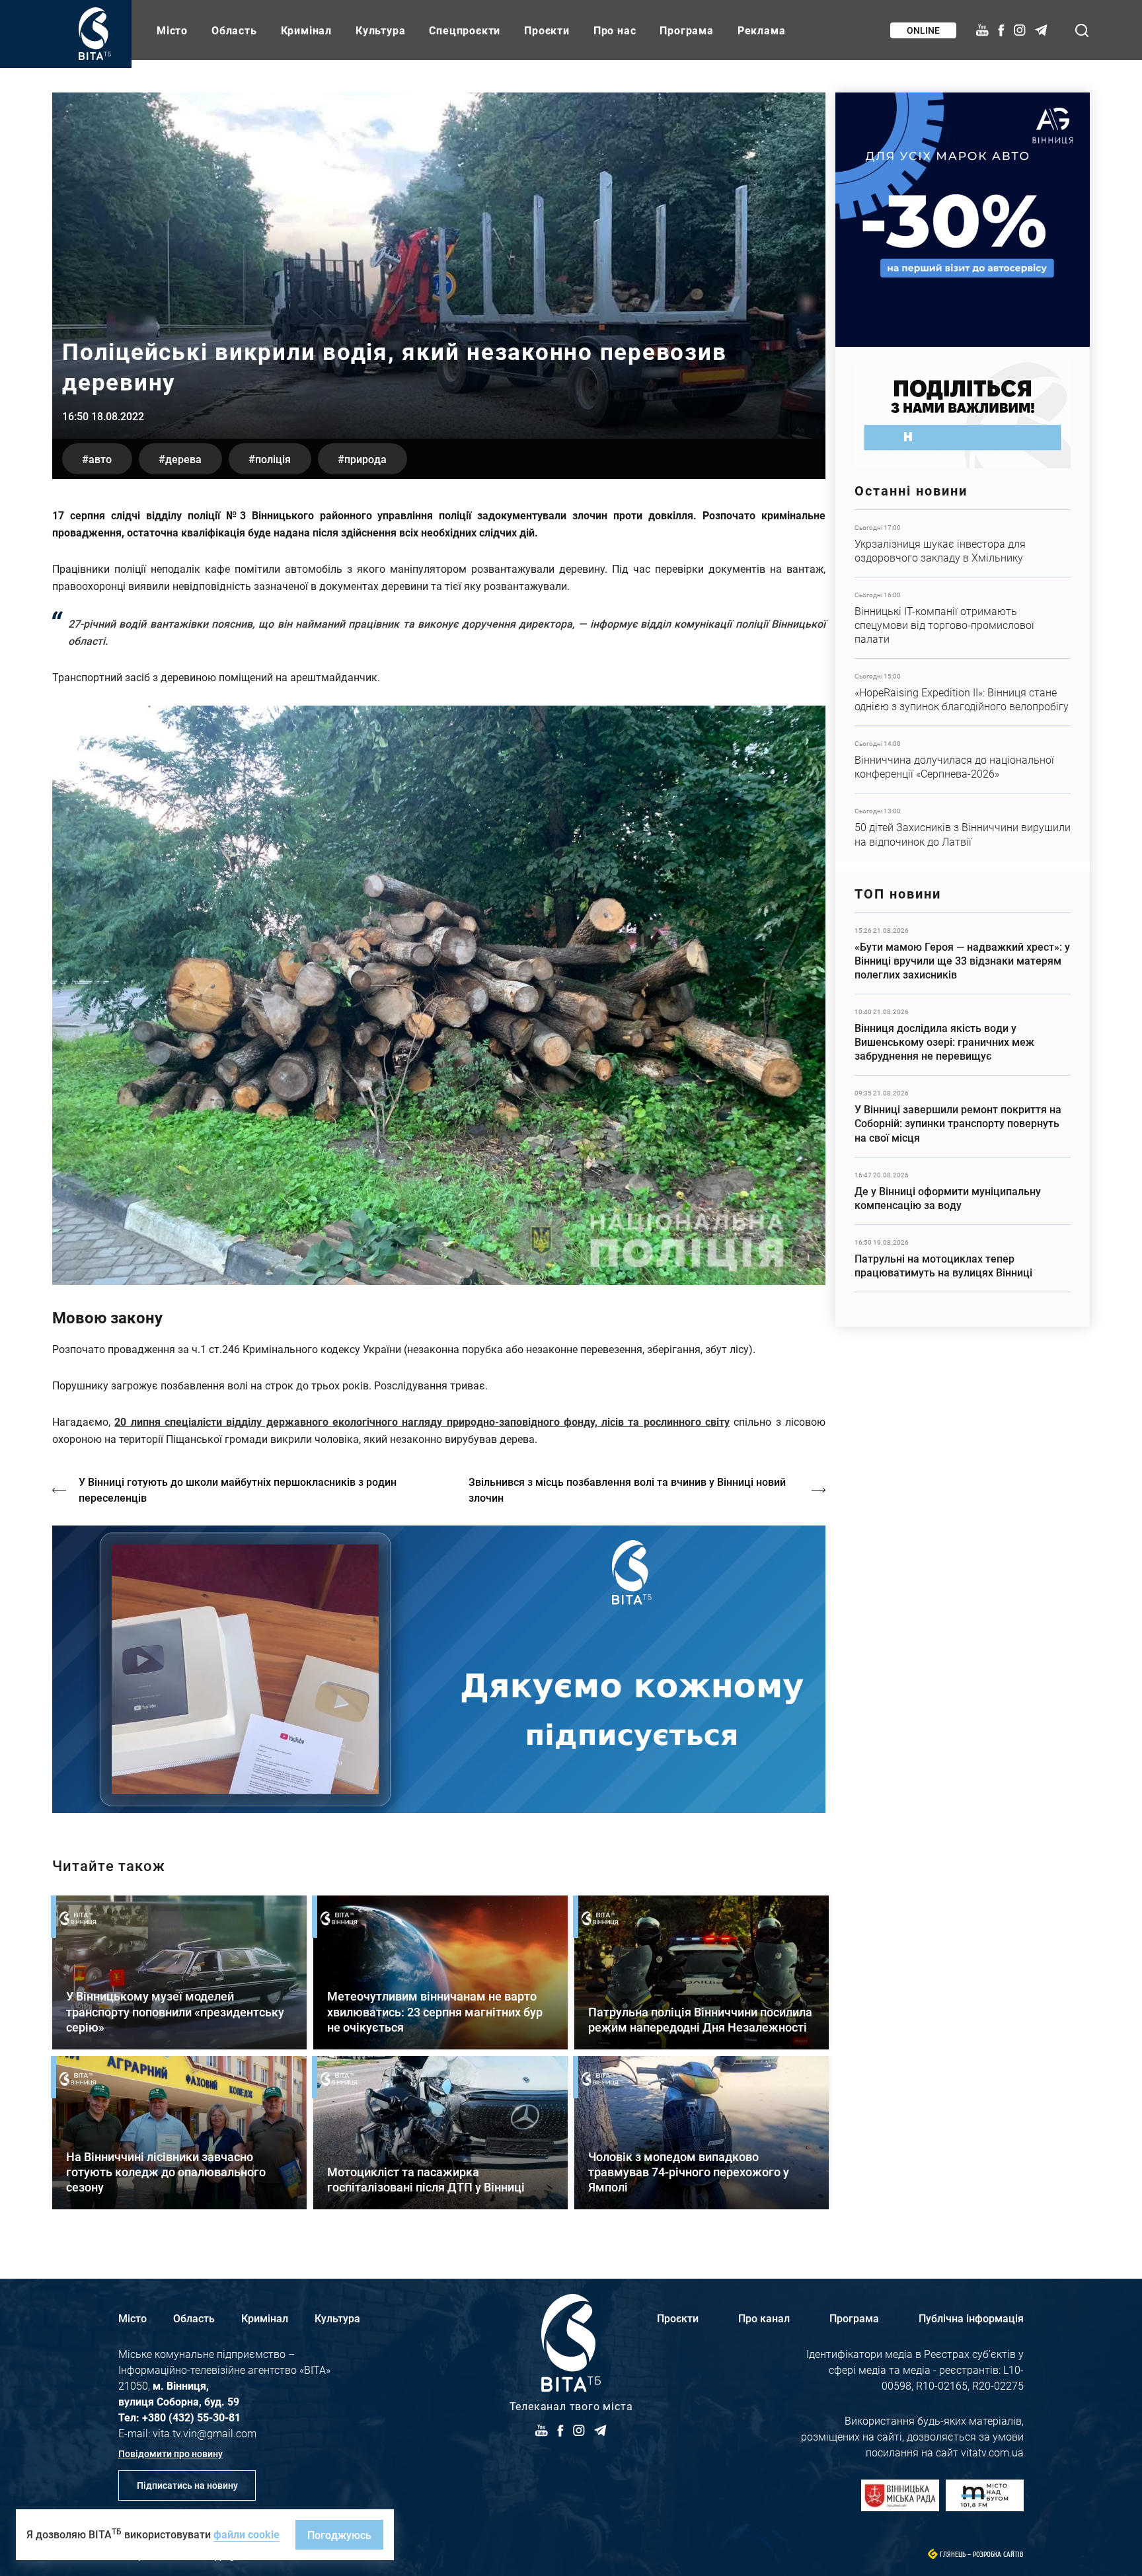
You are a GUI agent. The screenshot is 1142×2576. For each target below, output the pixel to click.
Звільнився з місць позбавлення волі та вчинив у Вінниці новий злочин (627, 1490)
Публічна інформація (971, 2318)
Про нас (615, 30)
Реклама (762, 30)
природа (365, 459)
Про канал (764, 2318)
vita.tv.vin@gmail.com (205, 2433)
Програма (686, 30)
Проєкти (547, 30)
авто (100, 459)
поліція (273, 459)
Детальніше (963, 543)
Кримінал (306, 30)
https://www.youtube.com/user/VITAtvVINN (439, 1669)
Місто (172, 30)
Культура (380, 30)
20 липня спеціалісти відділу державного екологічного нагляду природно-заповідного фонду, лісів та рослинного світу (422, 1421)
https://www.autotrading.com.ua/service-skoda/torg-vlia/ (963, 220)
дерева (183, 459)
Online (923, 30)
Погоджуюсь (339, 2535)
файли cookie (247, 2534)
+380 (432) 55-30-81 (191, 2417)
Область (234, 30)
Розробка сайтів (998, 2555)
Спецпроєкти (465, 30)
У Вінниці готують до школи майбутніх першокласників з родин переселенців (238, 1490)
